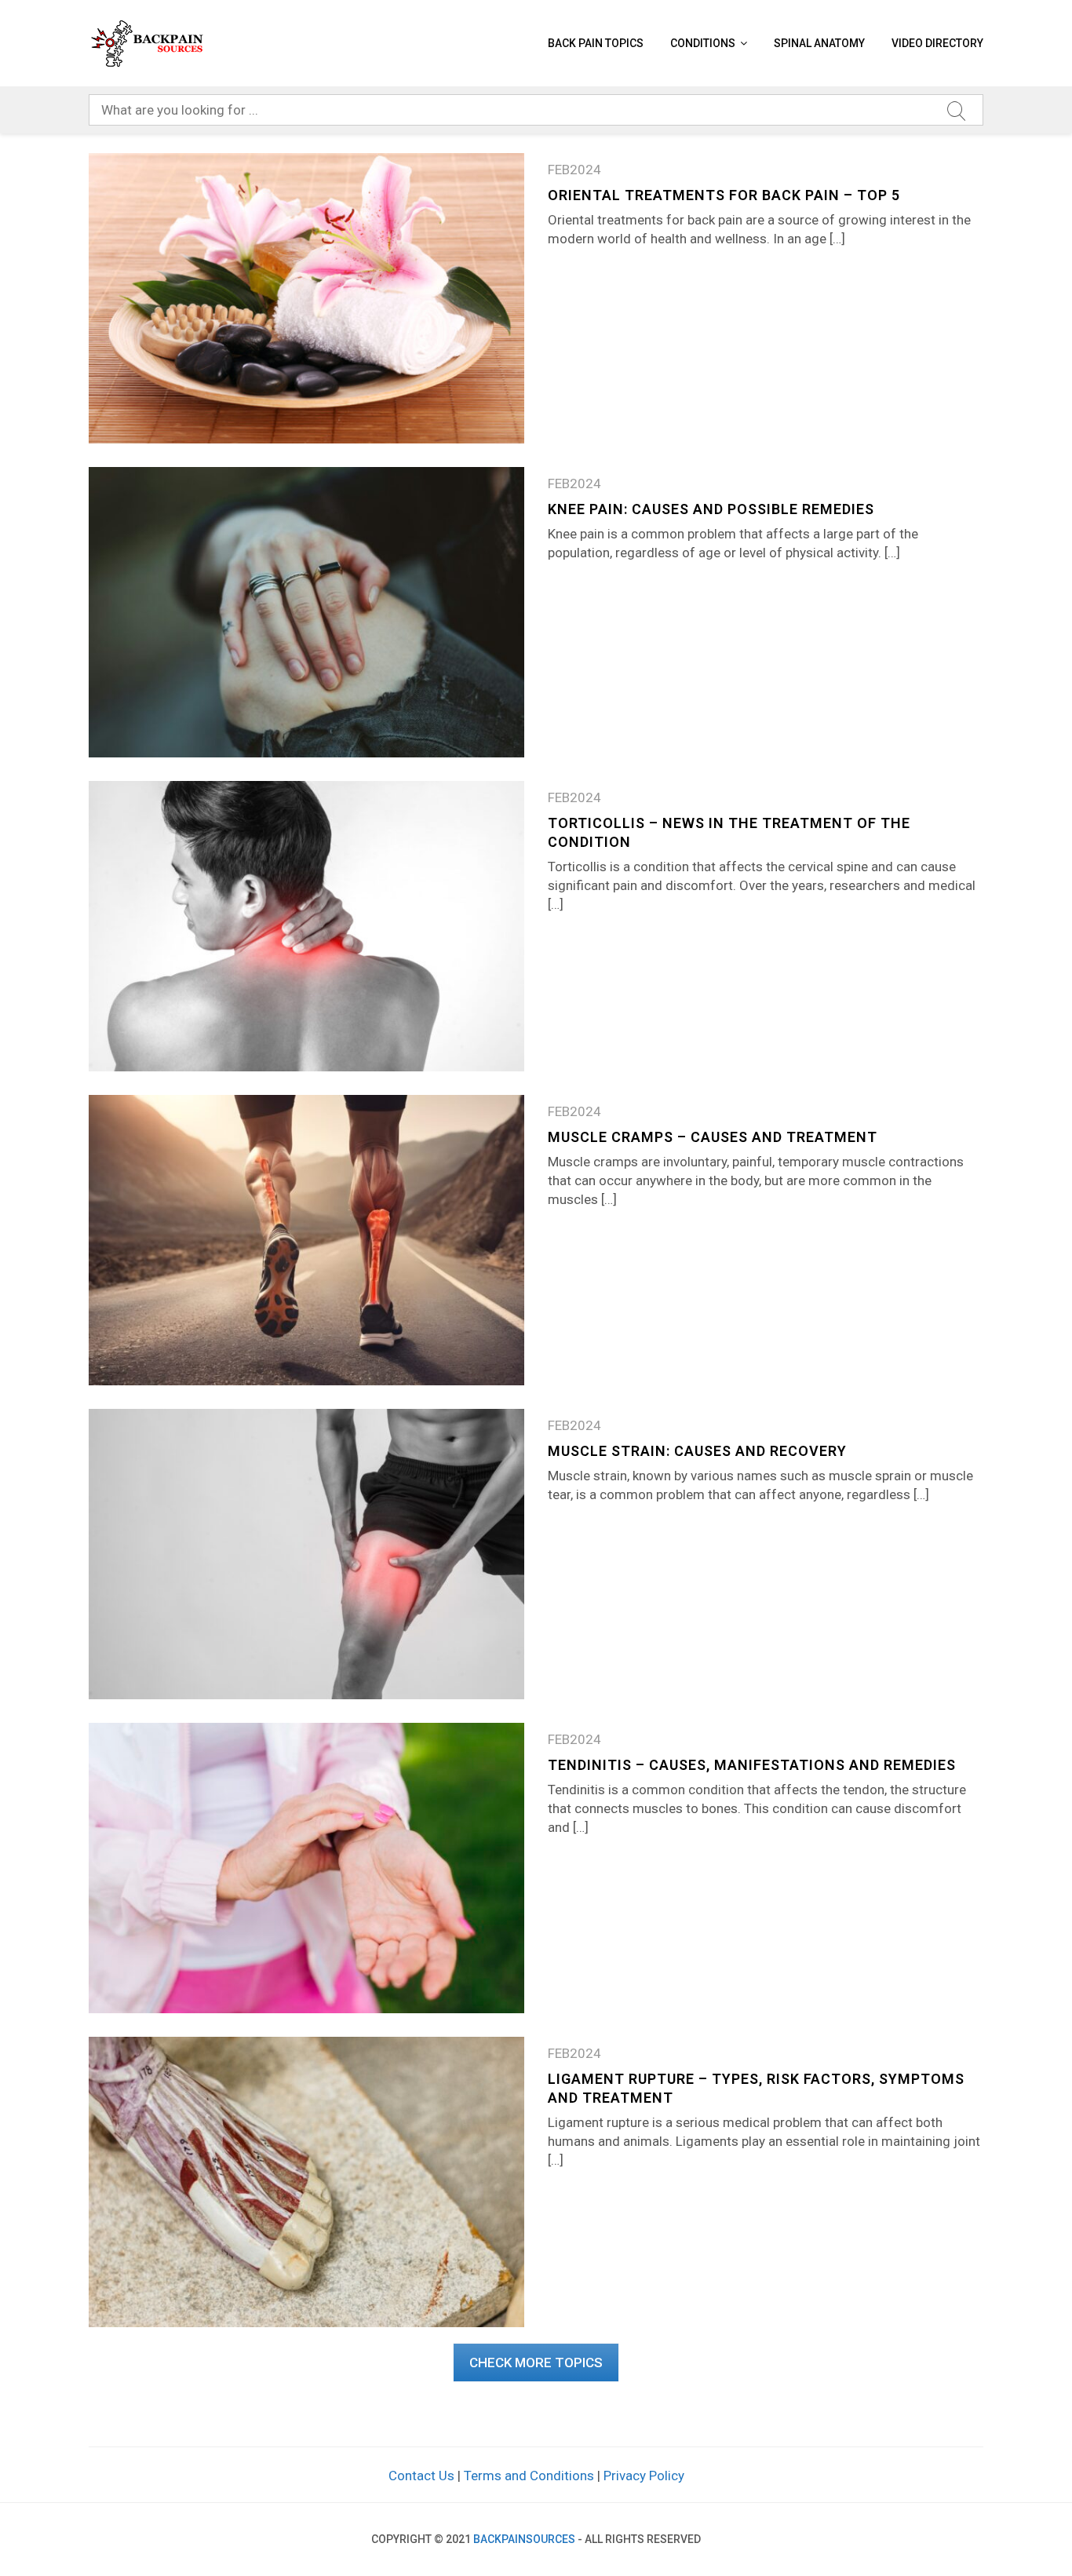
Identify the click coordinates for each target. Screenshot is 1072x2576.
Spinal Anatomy (819, 43)
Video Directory (937, 43)
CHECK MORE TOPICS (536, 2363)
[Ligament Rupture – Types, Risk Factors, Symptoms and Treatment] (306, 2180)
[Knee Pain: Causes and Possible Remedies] (306, 611)
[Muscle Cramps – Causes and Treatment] (306, 1239)
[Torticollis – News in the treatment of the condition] (306, 925)
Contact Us (421, 2476)
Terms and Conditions (529, 2476)
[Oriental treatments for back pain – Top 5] (306, 297)
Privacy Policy (644, 2476)
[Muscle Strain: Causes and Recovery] (306, 1553)
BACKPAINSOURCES (524, 2539)
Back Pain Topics (596, 43)
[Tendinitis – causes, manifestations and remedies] (306, 1866)
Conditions (703, 43)
